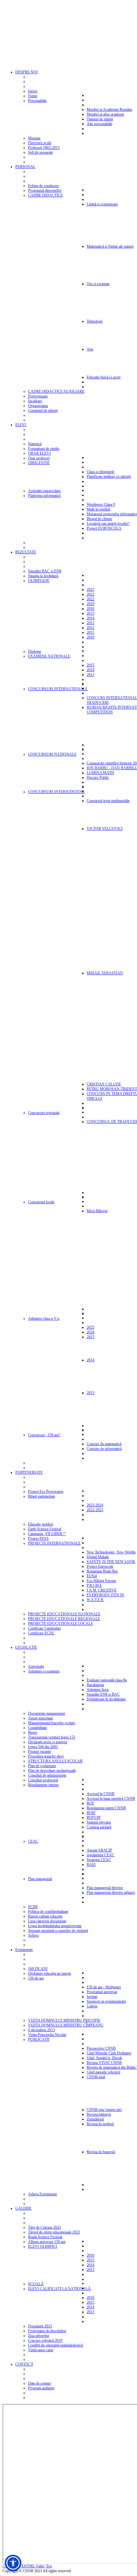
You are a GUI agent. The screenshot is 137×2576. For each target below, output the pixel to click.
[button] (13, 2563)
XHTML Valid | (34, 2566)
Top (49, 2566)
